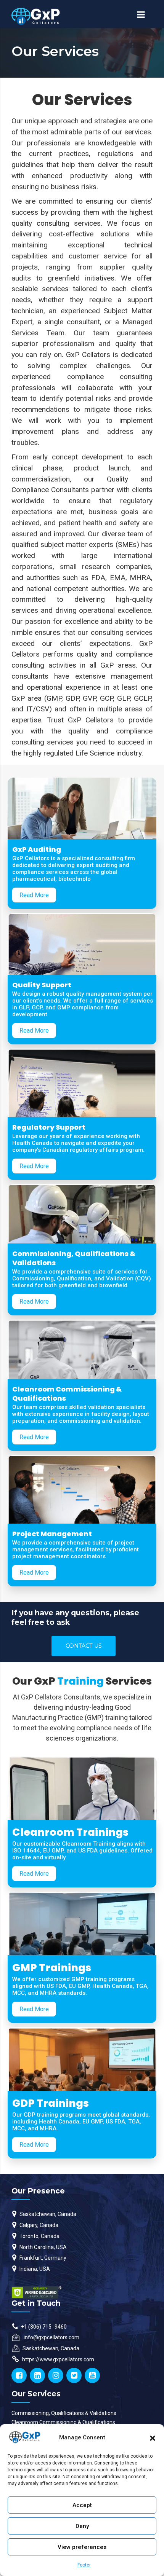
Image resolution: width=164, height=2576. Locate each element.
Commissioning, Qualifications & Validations (64, 2413)
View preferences (82, 2547)
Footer (84, 2565)
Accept (82, 2505)
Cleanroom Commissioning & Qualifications (63, 2422)
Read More (34, 895)
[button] (153, 2437)
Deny (82, 2526)
